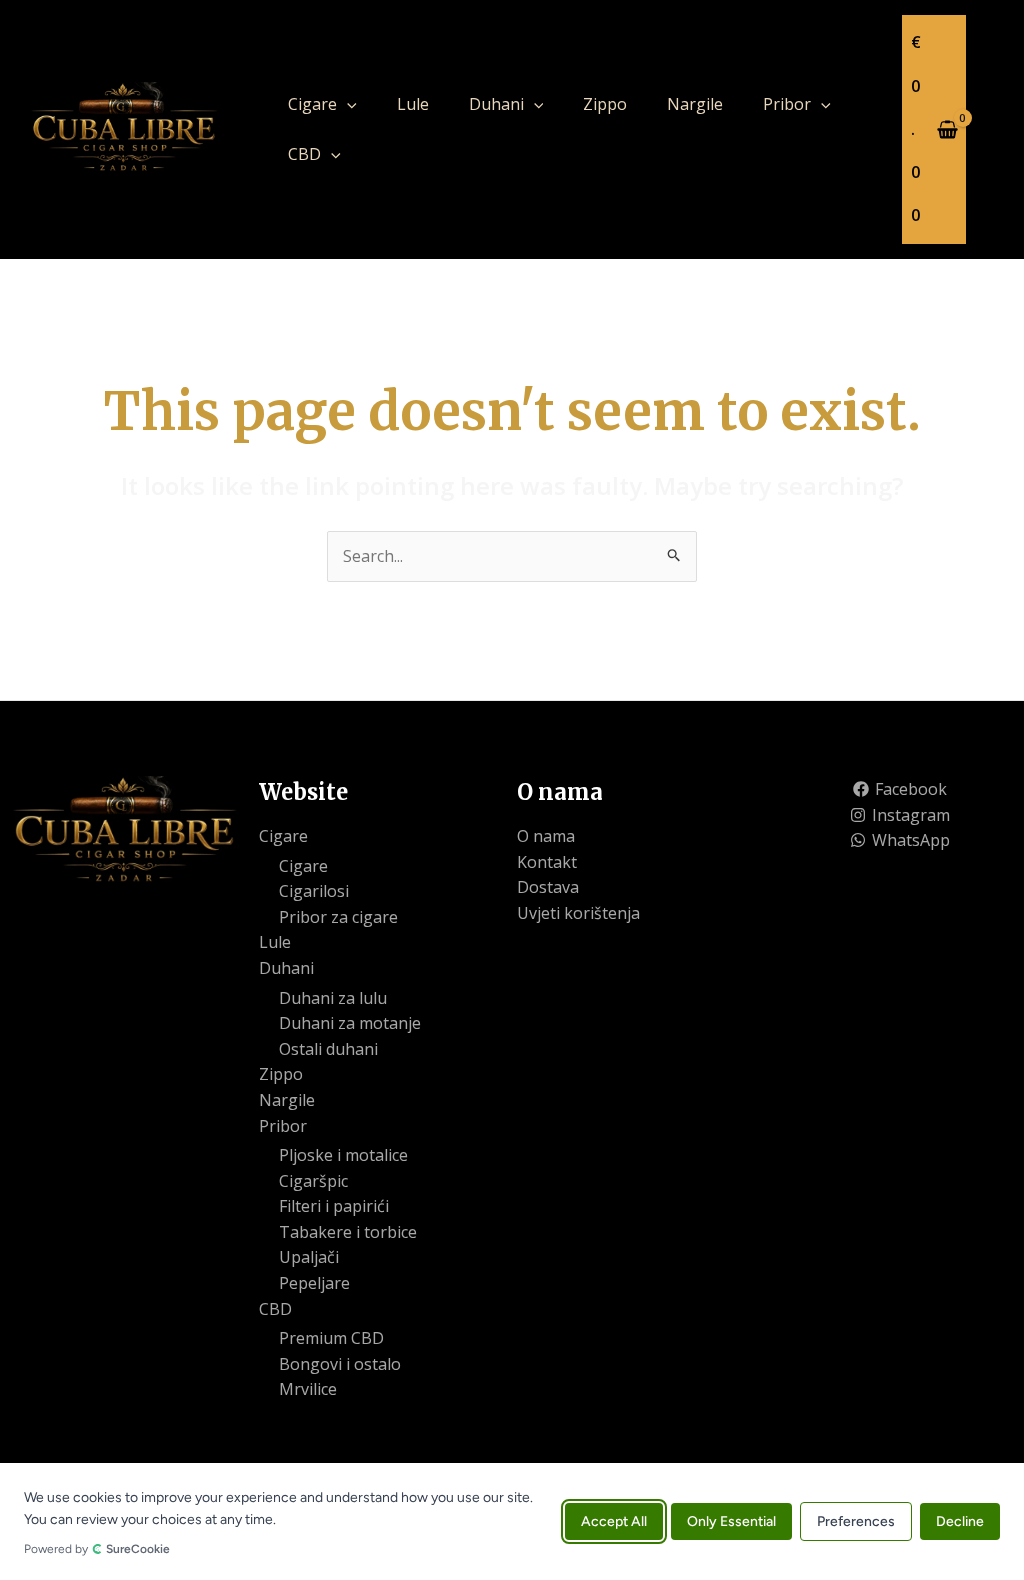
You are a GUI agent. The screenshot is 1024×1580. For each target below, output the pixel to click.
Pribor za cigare (338, 917)
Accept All (614, 1521)
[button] (347, 104)
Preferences (856, 1521)
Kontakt (547, 862)
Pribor (787, 104)
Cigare (312, 104)
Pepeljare (314, 1283)
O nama (546, 836)
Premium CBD (331, 1338)
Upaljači (309, 1257)
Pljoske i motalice (343, 1155)
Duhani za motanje (350, 1023)
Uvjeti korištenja (578, 913)
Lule (413, 104)
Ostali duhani (328, 1049)
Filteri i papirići (334, 1206)
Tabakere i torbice (348, 1232)
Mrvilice (308, 1389)
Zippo (605, 104)
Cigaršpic (313, 1181)
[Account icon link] (995, 129)
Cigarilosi (314, 891)
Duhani (496, 104)
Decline (960, 1521)
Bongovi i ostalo (340, 1364)
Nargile (695, 104)
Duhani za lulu (333, 998)
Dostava (548, 887)
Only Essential (731, 1521)
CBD (304, 154)
